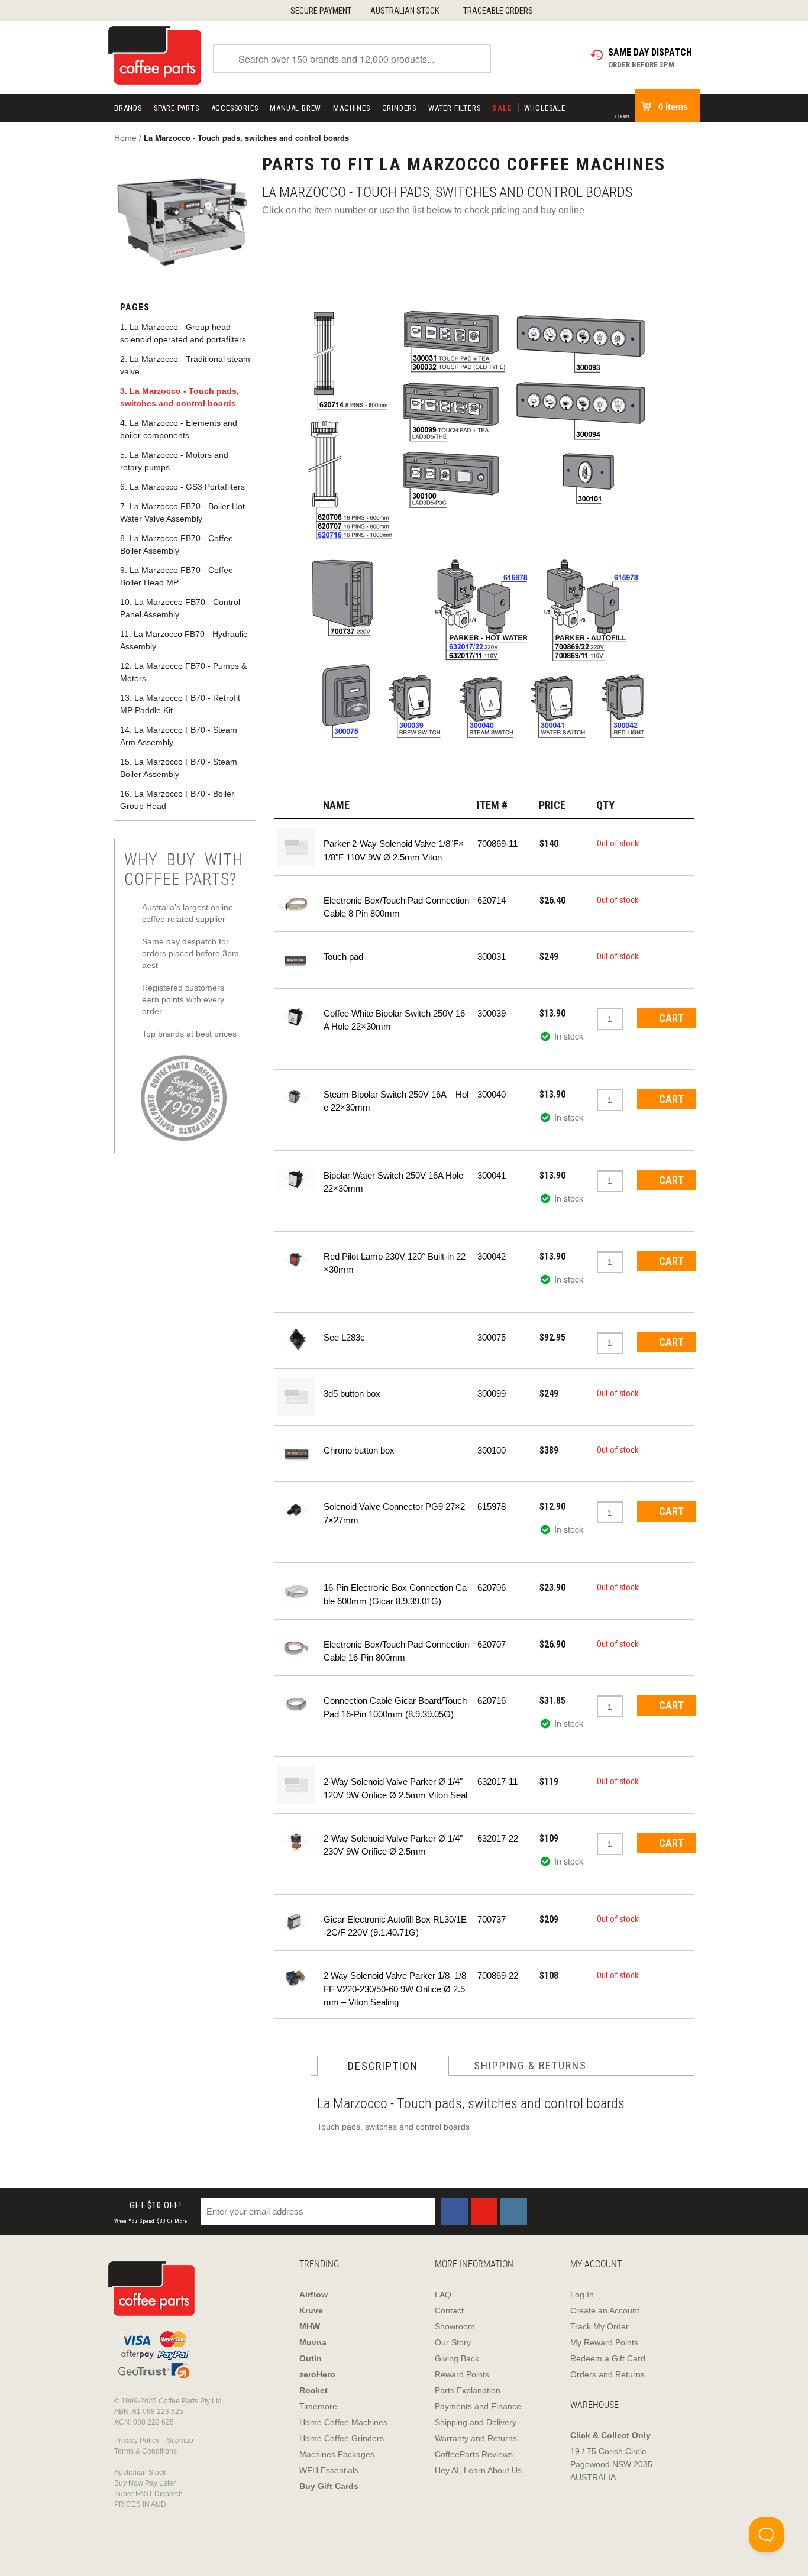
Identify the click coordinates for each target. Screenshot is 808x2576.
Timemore (318, 2406)
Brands (128, 108)
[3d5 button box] (296, 1396)
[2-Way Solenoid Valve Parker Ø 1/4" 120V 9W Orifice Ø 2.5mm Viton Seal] (296, 1784)
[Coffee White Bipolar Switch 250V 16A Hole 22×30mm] (296, 1016)
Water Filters (454, 108)
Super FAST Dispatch (148, 2494)
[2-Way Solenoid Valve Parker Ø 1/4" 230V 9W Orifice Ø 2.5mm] (296, 1841)
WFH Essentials (329, 2470)
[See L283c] (296, 1340)
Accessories (235, 108)
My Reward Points (604, 2342)
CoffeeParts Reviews (474, 2454)
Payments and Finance (478, 2406)
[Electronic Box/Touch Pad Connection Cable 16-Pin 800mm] (296, 1647)
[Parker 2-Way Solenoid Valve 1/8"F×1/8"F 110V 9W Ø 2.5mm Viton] (296, 846)
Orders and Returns (607, 2374)
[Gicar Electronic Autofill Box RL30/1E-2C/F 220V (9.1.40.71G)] (296, 1922)
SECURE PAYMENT (321, 11)
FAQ (443, 2295)
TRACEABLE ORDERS (498, 11)
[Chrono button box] (296, 1453)
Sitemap (180, 2441)
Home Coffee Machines (343, 2422)
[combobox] (352, 59)
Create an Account (605, 2310)
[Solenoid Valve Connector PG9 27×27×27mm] (296, 1509)
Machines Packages (337, 2454)
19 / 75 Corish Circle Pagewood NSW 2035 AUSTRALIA (611, 2464)
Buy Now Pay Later (145, 2483)
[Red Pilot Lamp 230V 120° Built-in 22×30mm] (296, 1259)
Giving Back (457, 2358)
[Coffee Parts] (155, 54)
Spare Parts (177, 108)
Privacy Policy (137, 2441)
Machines (351, 108)
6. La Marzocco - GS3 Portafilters (182, 487)
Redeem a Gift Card (608, 2358)
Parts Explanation (468, 2390)
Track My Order (599, 2326)
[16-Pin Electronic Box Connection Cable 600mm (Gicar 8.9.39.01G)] (296, 1590)
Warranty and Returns (476, 2438)
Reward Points (462, 2374)
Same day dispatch (650, 52)
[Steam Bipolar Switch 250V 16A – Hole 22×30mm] (296, 1097)
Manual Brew (295, 108)
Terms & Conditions (146, 2451)
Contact (449, 2310)
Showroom (455, 2326)
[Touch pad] (296, 959)
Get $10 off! (151, 2212)
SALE (502, 108)
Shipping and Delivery (476, 2422)
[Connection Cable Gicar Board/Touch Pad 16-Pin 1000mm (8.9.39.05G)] (296, 1703)
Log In (582, 2295)
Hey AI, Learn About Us (478, 2470)
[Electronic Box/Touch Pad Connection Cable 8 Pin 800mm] (296, 903)
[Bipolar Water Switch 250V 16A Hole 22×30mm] (296, 1178)
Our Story (453, 2342)
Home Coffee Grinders (342, 2438)
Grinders (399, 108)
